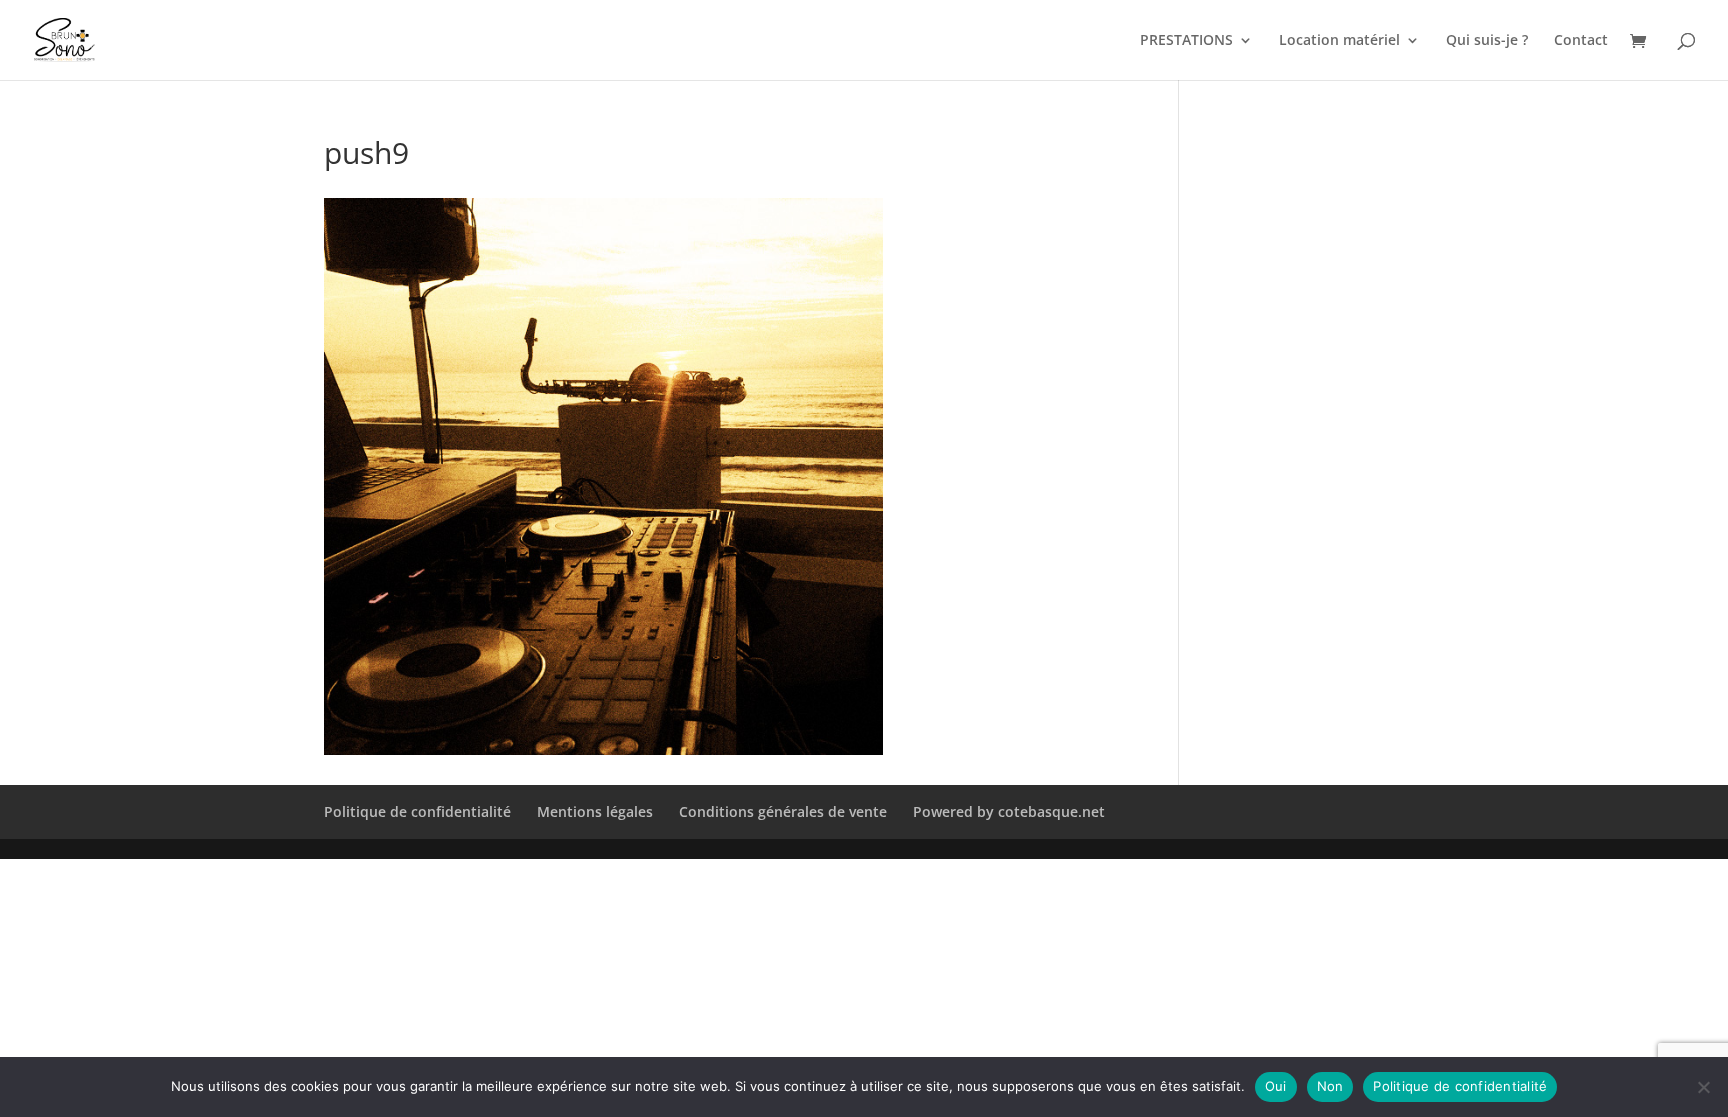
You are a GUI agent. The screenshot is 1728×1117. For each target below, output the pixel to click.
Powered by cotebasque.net (1009, 811)
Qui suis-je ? (1487, 41)
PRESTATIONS (1186, 41)
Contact (1581, 41)
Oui (1276, 1086)
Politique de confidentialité (417, 811)
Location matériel (1339, 41)
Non (1330, 1086)
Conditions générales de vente (783, 811)
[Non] (1703, 1087)
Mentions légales (595, 811)
